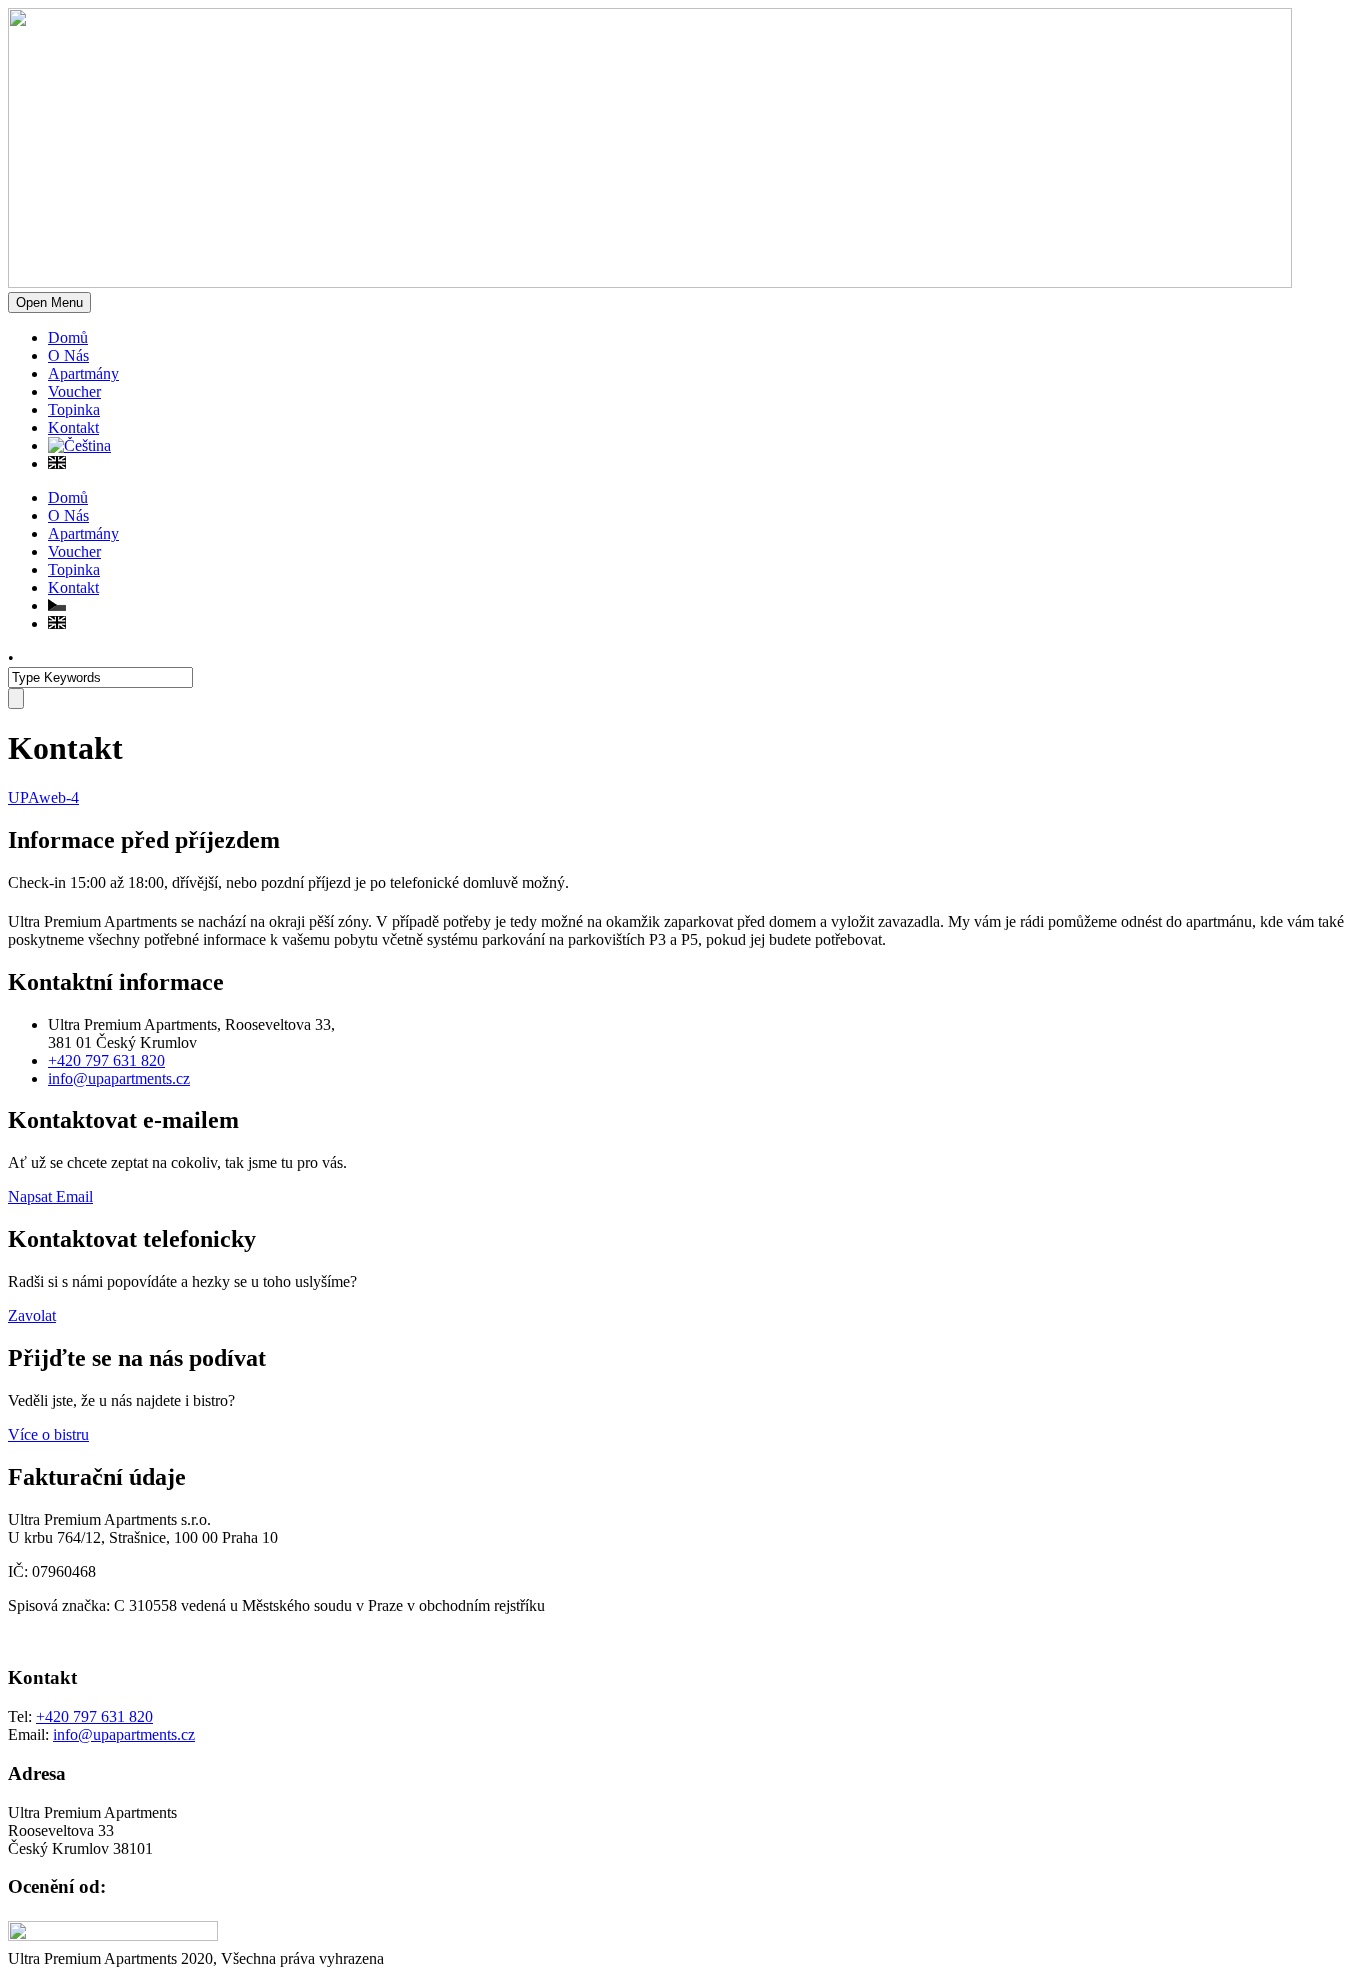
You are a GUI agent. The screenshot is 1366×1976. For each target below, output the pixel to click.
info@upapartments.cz (119, 1078)
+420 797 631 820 (106, 1060)
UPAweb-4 (43, 797)
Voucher (74, 391)
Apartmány (83, 373)
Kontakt (73, 427)
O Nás (68, 355)
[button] (50, 1196)
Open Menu (49, 302)
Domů (68, 337)
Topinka (74, 409)
